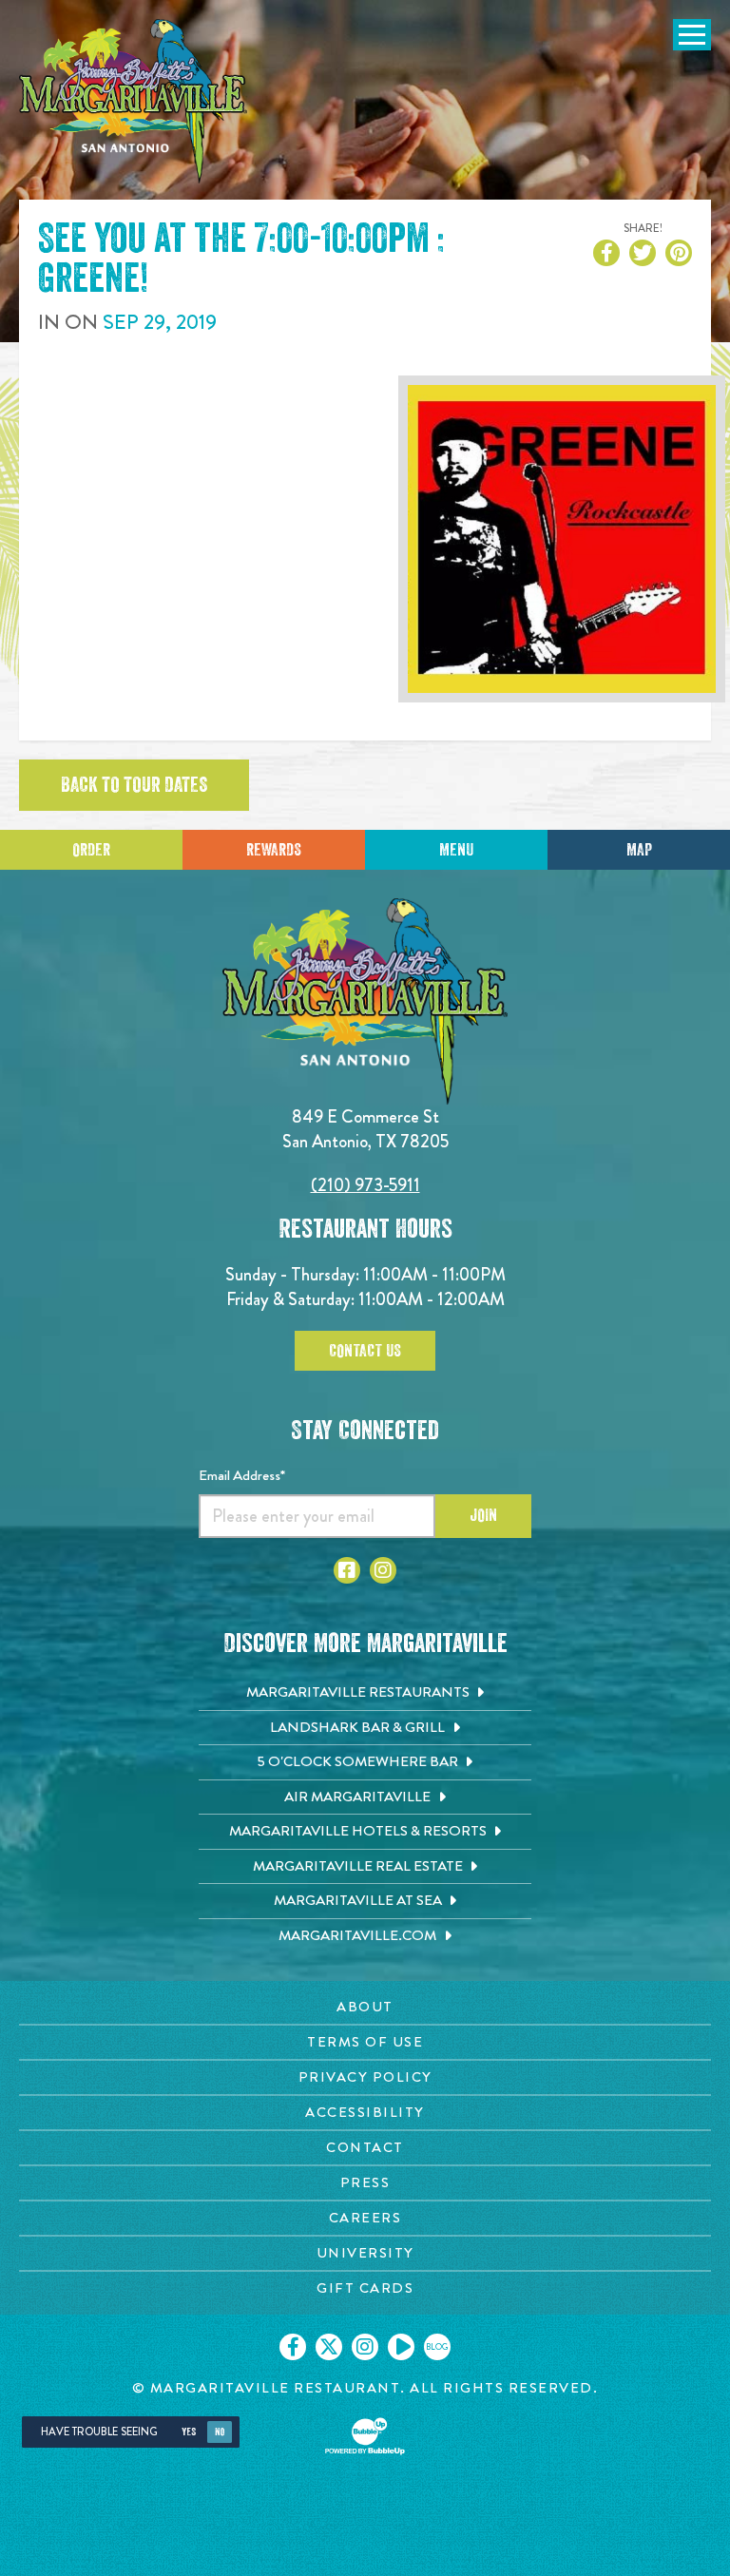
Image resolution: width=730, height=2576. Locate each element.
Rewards (274, 850)
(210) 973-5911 (365, 1185)
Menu (456, 850)
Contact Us (365, 1351)
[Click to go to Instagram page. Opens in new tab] (383, 1570)
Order (91, 850)
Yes (189, 2432)
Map (639, 850)
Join (483, 1515)
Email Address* (242, 1475)
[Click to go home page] (133, 101)
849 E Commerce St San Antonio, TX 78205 (365, 1129)
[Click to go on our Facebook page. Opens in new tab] (293, 2347)
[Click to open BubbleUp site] (365, 2436)
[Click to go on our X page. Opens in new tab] (329, 2347)
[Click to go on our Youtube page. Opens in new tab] (401, 2347)
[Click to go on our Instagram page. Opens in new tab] (365, 2347)
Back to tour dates (134, 785)
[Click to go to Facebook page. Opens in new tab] (347, 1570)
